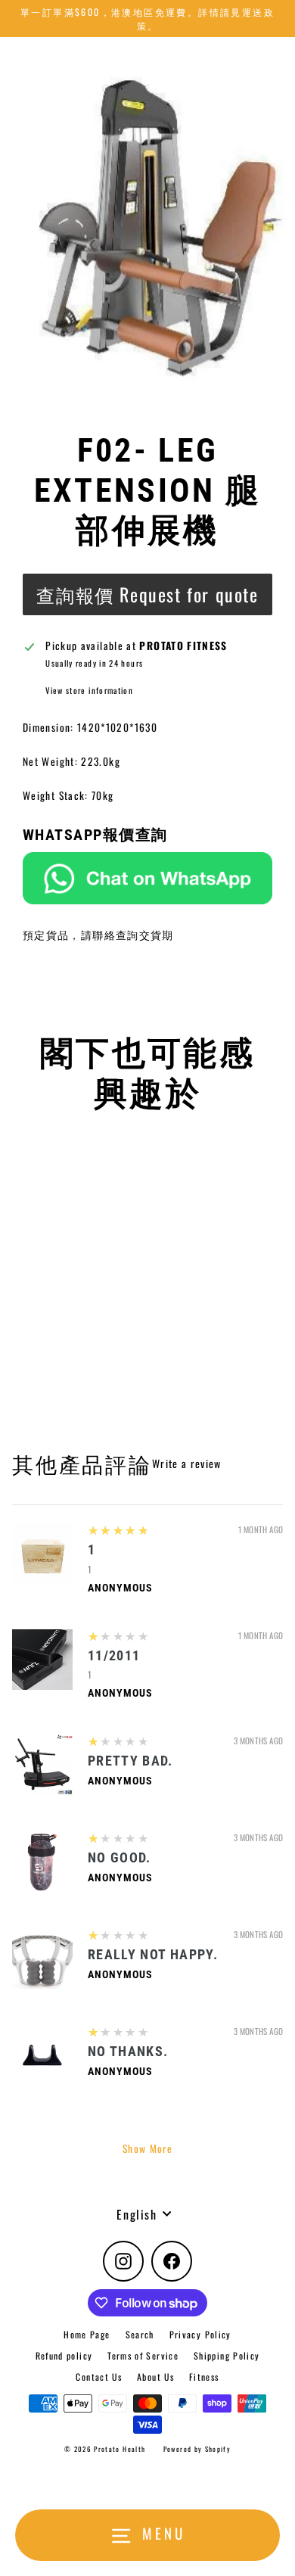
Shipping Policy (227, 2355)
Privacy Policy (200, 2334)
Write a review (187, 1464)
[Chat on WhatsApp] (147, 879)
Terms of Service (143, 2355)
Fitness (204, 2377)
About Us (155, 2377)
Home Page (87, 2334)
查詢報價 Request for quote (147, 594)
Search (140, 2334)
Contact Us (99, 2377)
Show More (147, 2148)
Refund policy (64, 2355)
